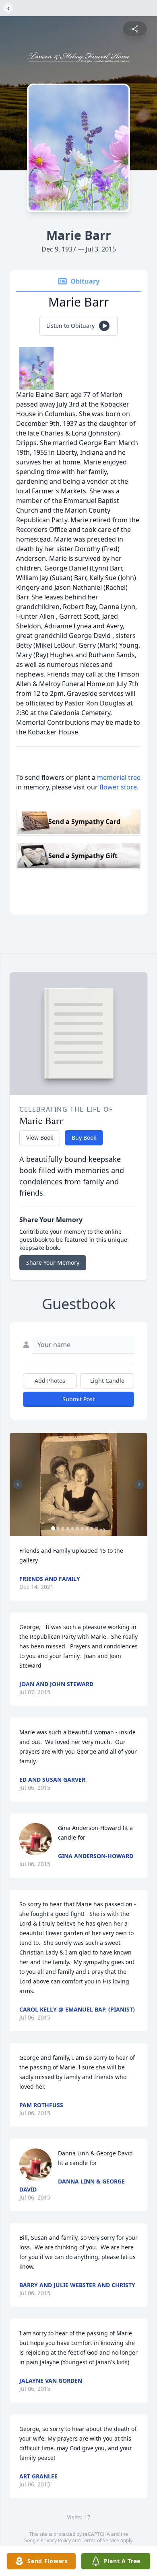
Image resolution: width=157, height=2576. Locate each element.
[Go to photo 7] (82, 1528)
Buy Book (84, 1138)
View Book (40, 1138)
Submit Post (78, 1399)
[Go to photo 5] (72, 1528)
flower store (118, 787)
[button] (78, 1485)
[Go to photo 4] (68, 1528)
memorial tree (119, 777)
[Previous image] (18, 1484)
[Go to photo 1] (53, 1528)
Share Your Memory (53, 1262)
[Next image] (139, 1484)
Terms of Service (100, 2540)
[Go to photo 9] (92, 1528)
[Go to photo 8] (87, 1528)
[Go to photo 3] (63, 1528)
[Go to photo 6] (77, 1528)
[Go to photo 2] (58, 1528)
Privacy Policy (56, 2540)
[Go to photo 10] (97, 1528)
